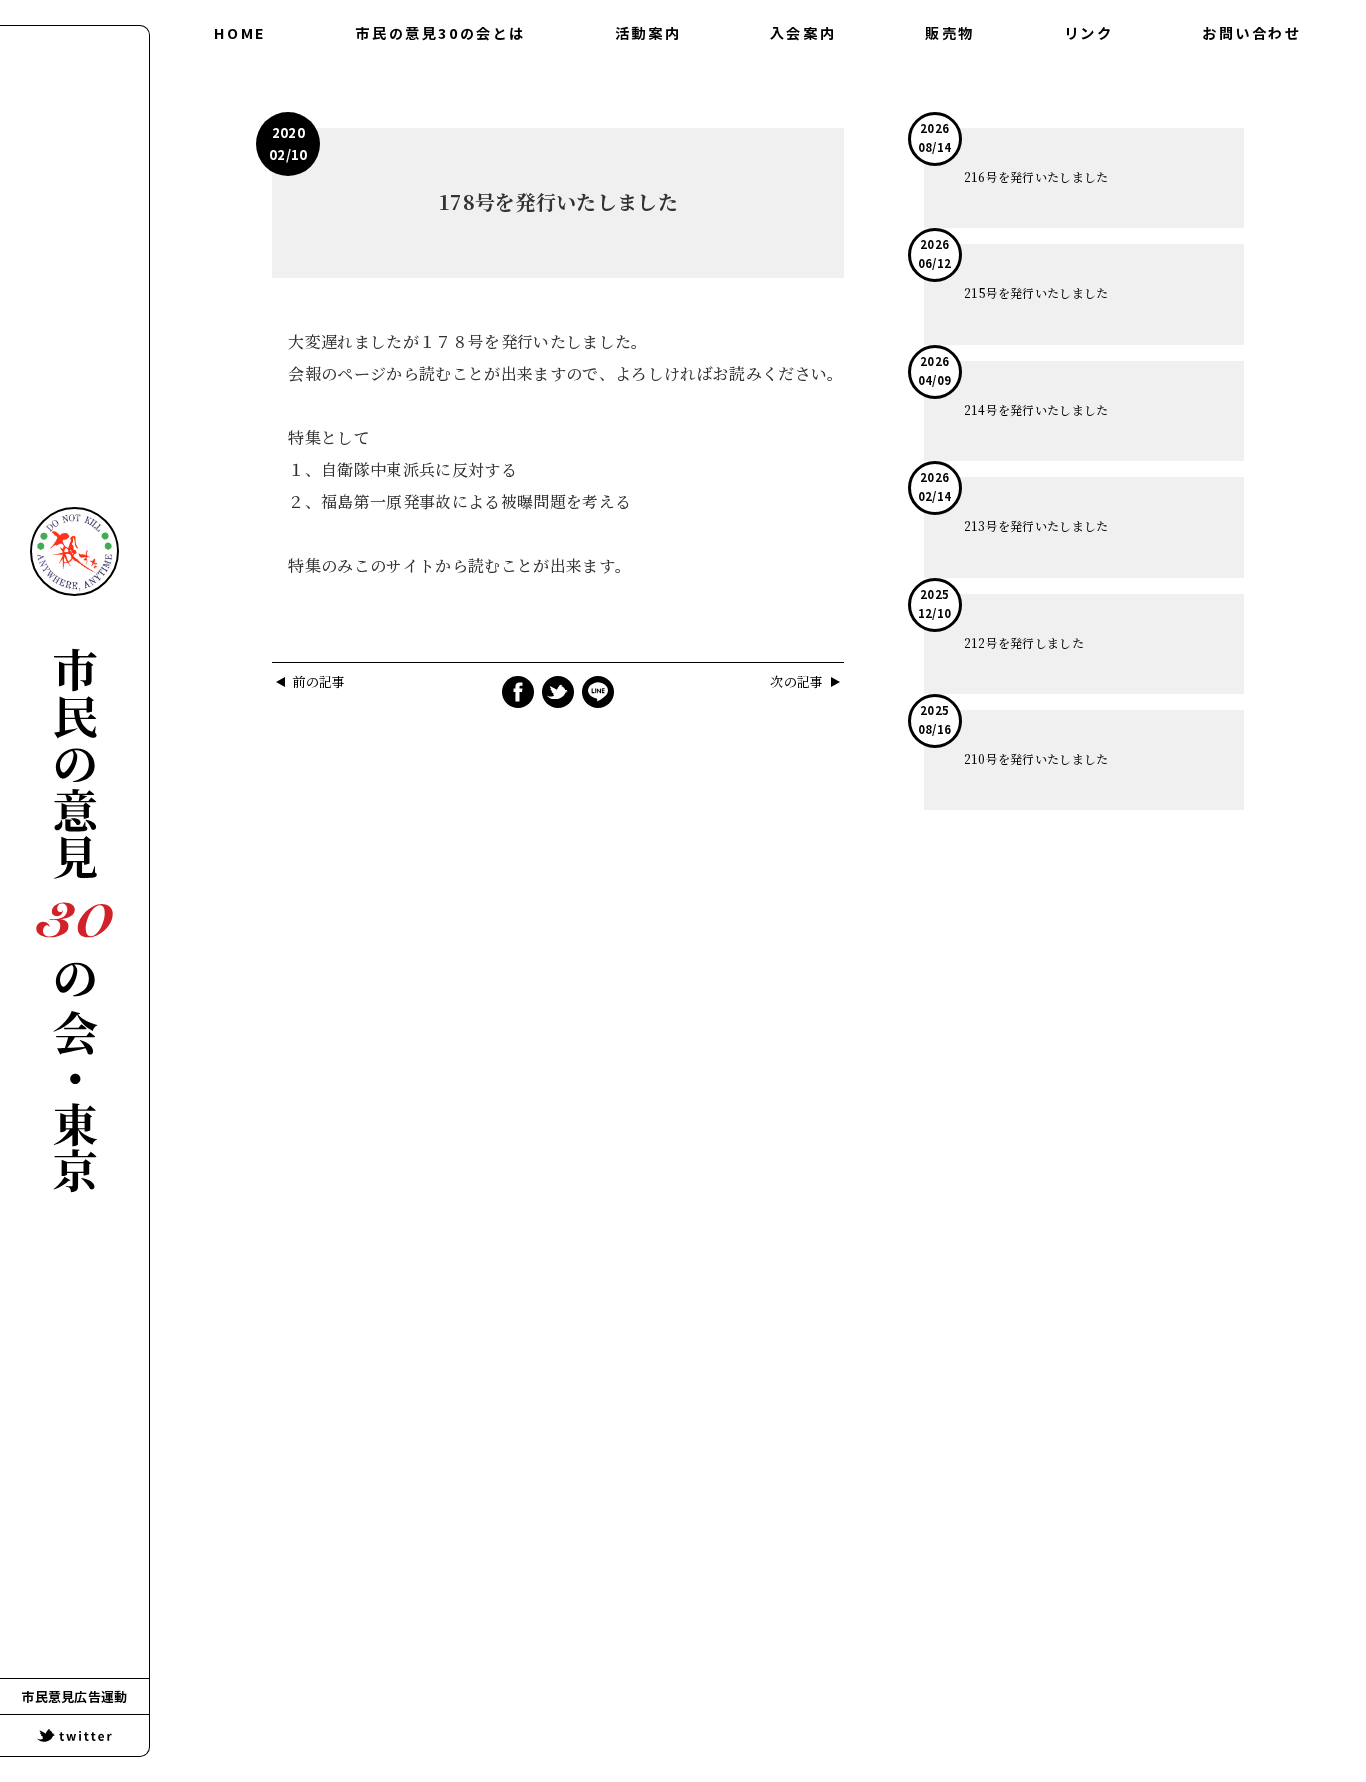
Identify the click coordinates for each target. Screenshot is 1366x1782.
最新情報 (648, 118)
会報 (647, 78)
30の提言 (441, 118)
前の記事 (318, 682)
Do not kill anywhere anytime (74, 551)
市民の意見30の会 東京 (74, 920)
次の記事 (796, 682)
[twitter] (74, 1735)
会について (441, 78)
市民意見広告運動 (74, 1697)
